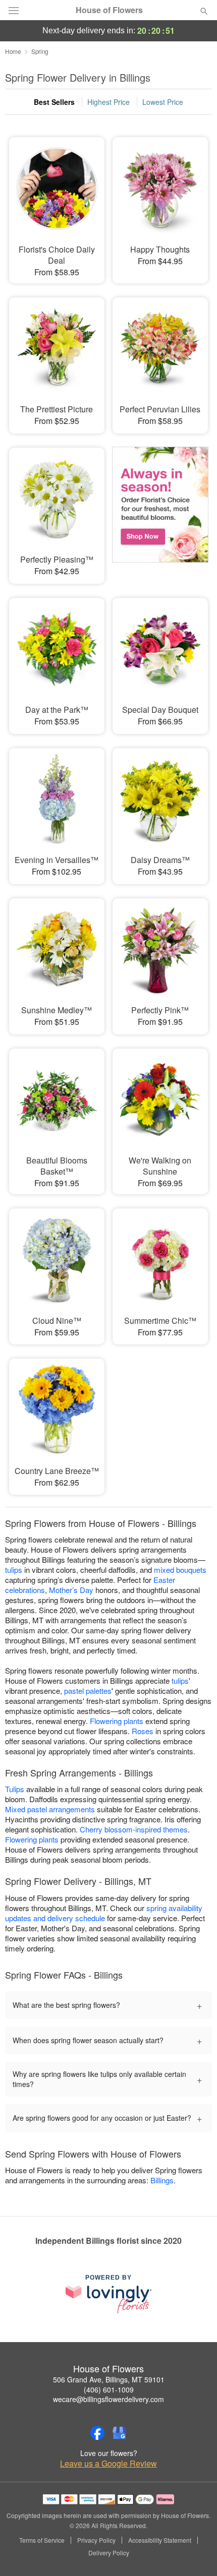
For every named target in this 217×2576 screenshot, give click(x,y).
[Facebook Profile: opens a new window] (97, 2433)
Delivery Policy (109, 2553)
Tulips (15, 1789)
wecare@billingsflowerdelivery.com (108, 2399)
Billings (162, 2180)
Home (13, 51)
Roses (143, 1731)
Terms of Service (42, 2540)
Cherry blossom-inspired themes (134, 1829)
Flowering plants (117, 1721)
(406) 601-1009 (109, 2389)
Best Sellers (54, 102)
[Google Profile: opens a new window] (120, 2433)
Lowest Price (163, 102)
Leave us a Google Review (108, 2464)
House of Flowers (109, 10)
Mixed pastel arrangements (50, 1809)
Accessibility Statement (160, 2540)
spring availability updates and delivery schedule (104, 1913)
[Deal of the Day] (160, 509)
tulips (14, 1570)
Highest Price (108, 102)
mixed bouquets (180, 1570)
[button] (196, 2553)
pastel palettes (88, 1691)
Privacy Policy (96, 2540)
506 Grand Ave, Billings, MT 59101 (109, 2379)
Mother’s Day (71, 1590)
